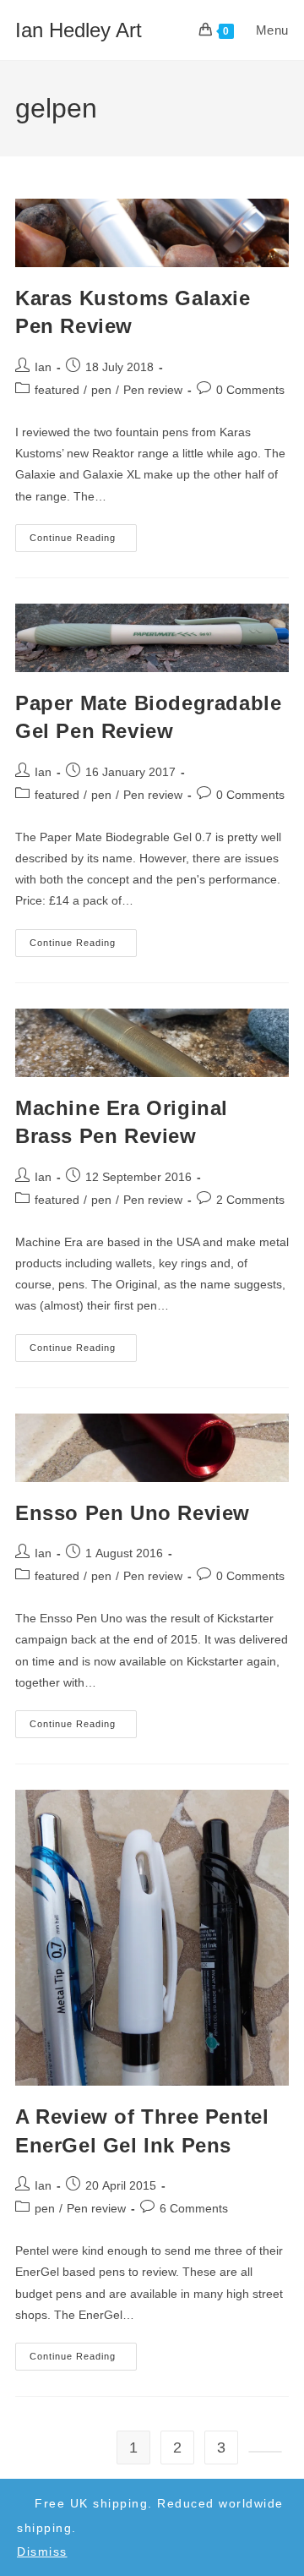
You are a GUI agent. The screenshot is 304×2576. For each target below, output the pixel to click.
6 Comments (194, 2208)
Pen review (153, 390)
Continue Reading (83, 542)
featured (57, 390)
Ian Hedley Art (79, 30)
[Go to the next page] (265, 2452)
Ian (43, 367)
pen (101, 390)
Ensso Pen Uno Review (133, 1513)
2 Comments (250, 1200)
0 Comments (250, 390)
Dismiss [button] (42, 2551)
